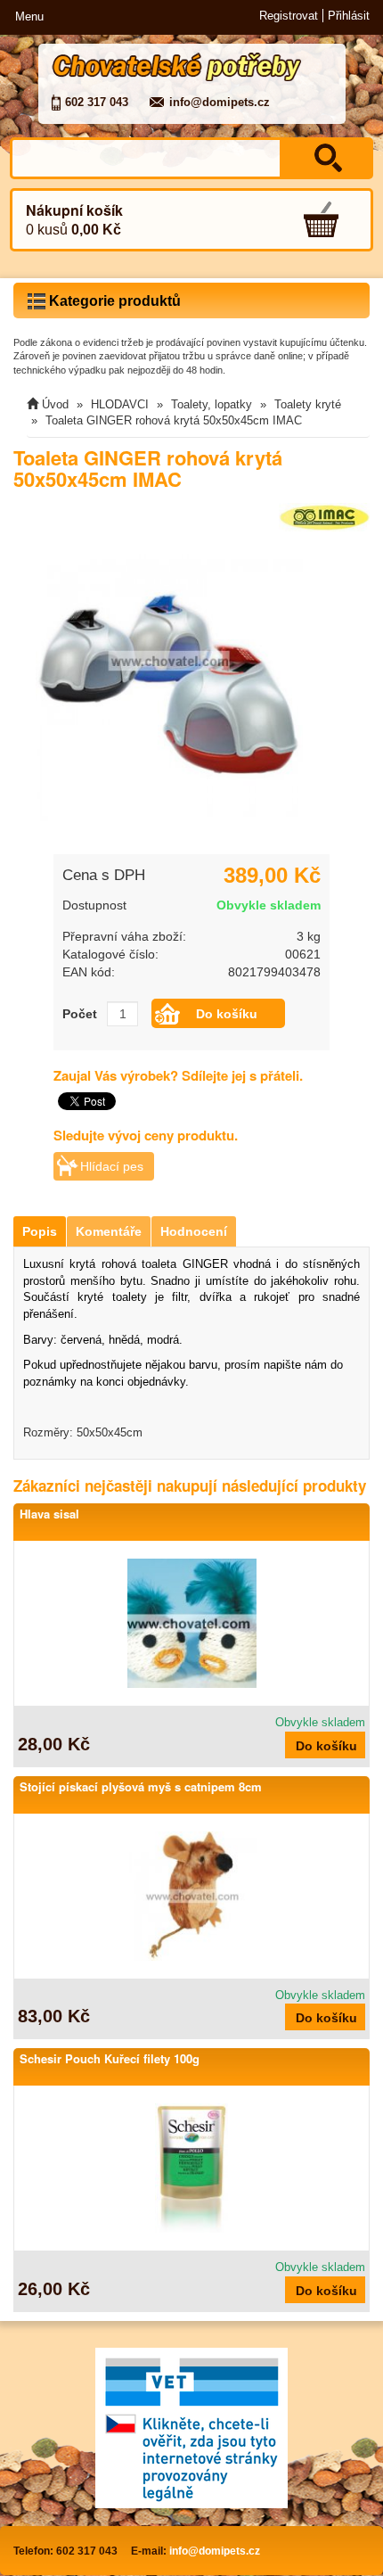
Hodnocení (194, 1231)
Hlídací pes (112, 1166)
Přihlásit (349, 16)
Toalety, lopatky (212, 404)
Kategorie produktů (113, 301)
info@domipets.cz (220, 102)
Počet (80, 1014)
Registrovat (289, 16)
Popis (40, 1231)
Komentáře (109, 1231)
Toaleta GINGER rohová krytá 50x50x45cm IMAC (174, 420)
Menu (29, 16)
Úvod (55, 404)
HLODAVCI (120, 404)
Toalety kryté (308, 404)
